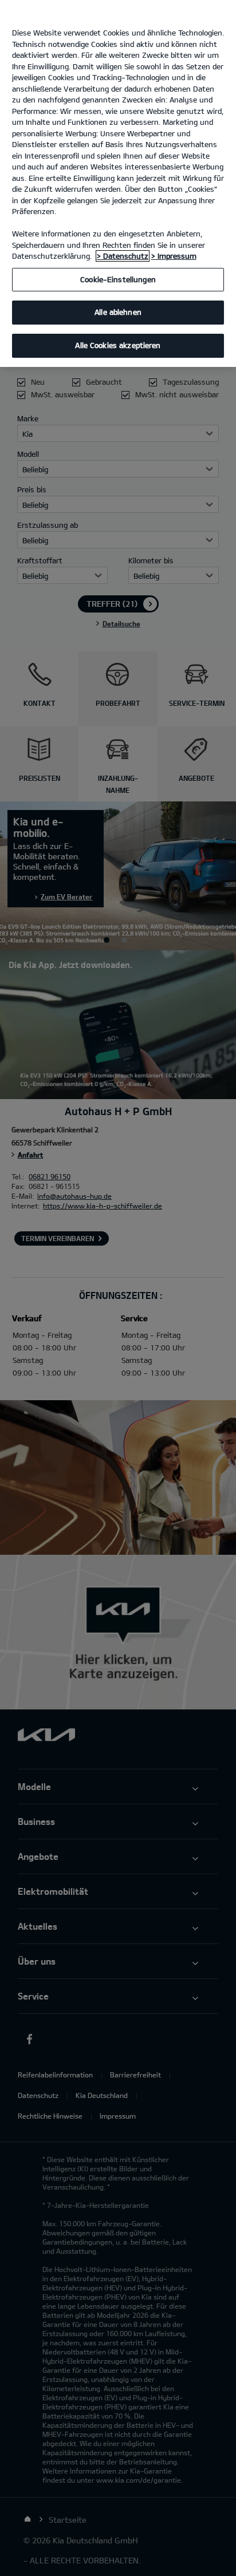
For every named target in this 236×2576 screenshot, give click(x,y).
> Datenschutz (123, 256)
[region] (118, 183)
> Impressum (174, 256)
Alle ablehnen (118, 312)
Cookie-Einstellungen (118, 279)
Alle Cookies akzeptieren (118, 345)
